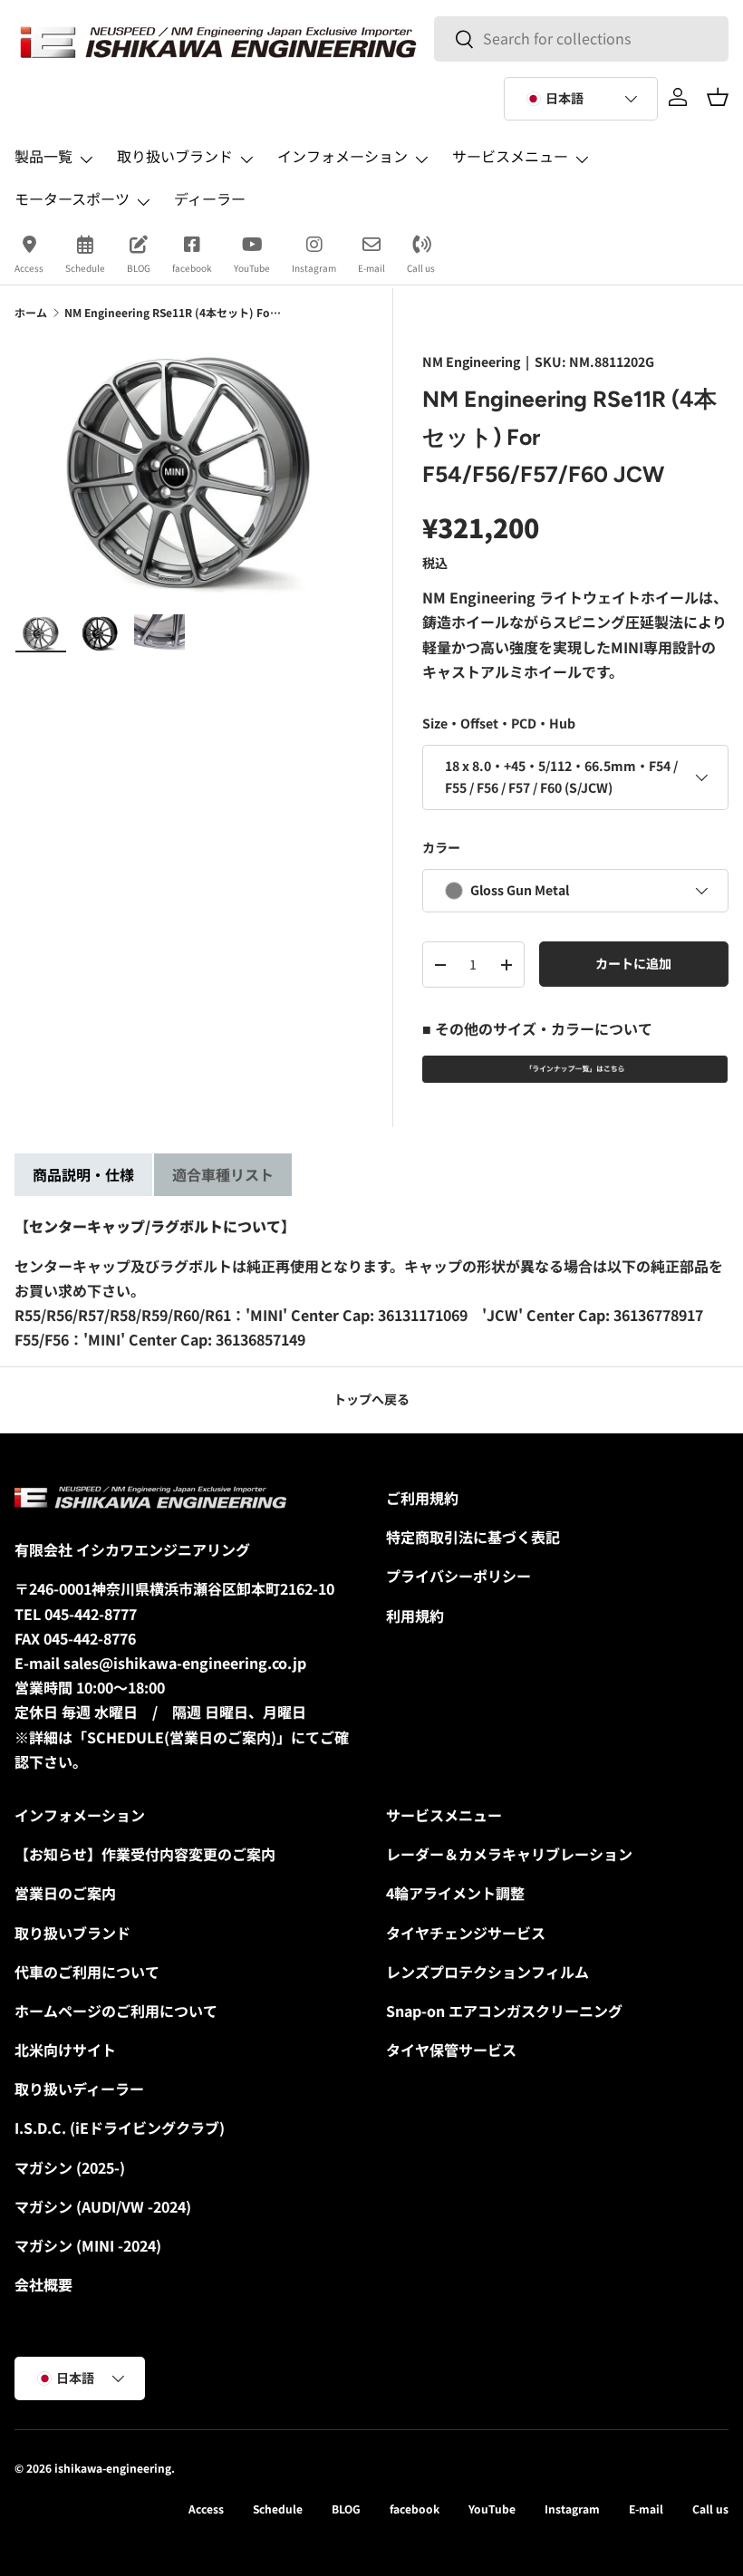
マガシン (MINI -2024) (88, 2245)
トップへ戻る (371, 1399)
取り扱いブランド (72, 1933)
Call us (421, 268)
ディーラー (210, 198)
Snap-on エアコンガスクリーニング (504, 2011)
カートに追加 (633, 963)
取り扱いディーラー (79, 2089)
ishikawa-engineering (113, 2468)
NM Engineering (471, 362)
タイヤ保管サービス (451, 2050)
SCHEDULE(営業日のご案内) (182, 1737)
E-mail (371, 268)
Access (29, 268)
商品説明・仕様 (83, 1174)
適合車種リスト (223, 1174)
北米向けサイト (65, 2050)
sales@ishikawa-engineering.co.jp (185, 1663)
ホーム (31, 312)
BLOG (139, 268)
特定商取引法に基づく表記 (473, 1537)
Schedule (85, 268)
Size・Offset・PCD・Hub (499, 723)
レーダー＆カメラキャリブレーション (509, 1854)
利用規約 (415, 1616)
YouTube (252, 268)
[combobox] (581, 39)
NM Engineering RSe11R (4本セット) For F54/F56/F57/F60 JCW (173, 312)
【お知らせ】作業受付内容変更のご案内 (145, 1854)
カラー (441, 847)
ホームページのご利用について (116, 2011)
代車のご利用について (87, 1972)
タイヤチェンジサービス (466, 1933)
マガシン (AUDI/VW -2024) (103, 2206)
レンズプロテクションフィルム (487, 1972)
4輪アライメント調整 (455, 1893)
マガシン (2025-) (70, 2167)
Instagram (314, 268)
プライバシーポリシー (458, 1576)
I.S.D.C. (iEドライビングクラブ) (120, 2127)
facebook (192, 268)
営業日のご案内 (65, 1893)
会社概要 (43, 2284)
